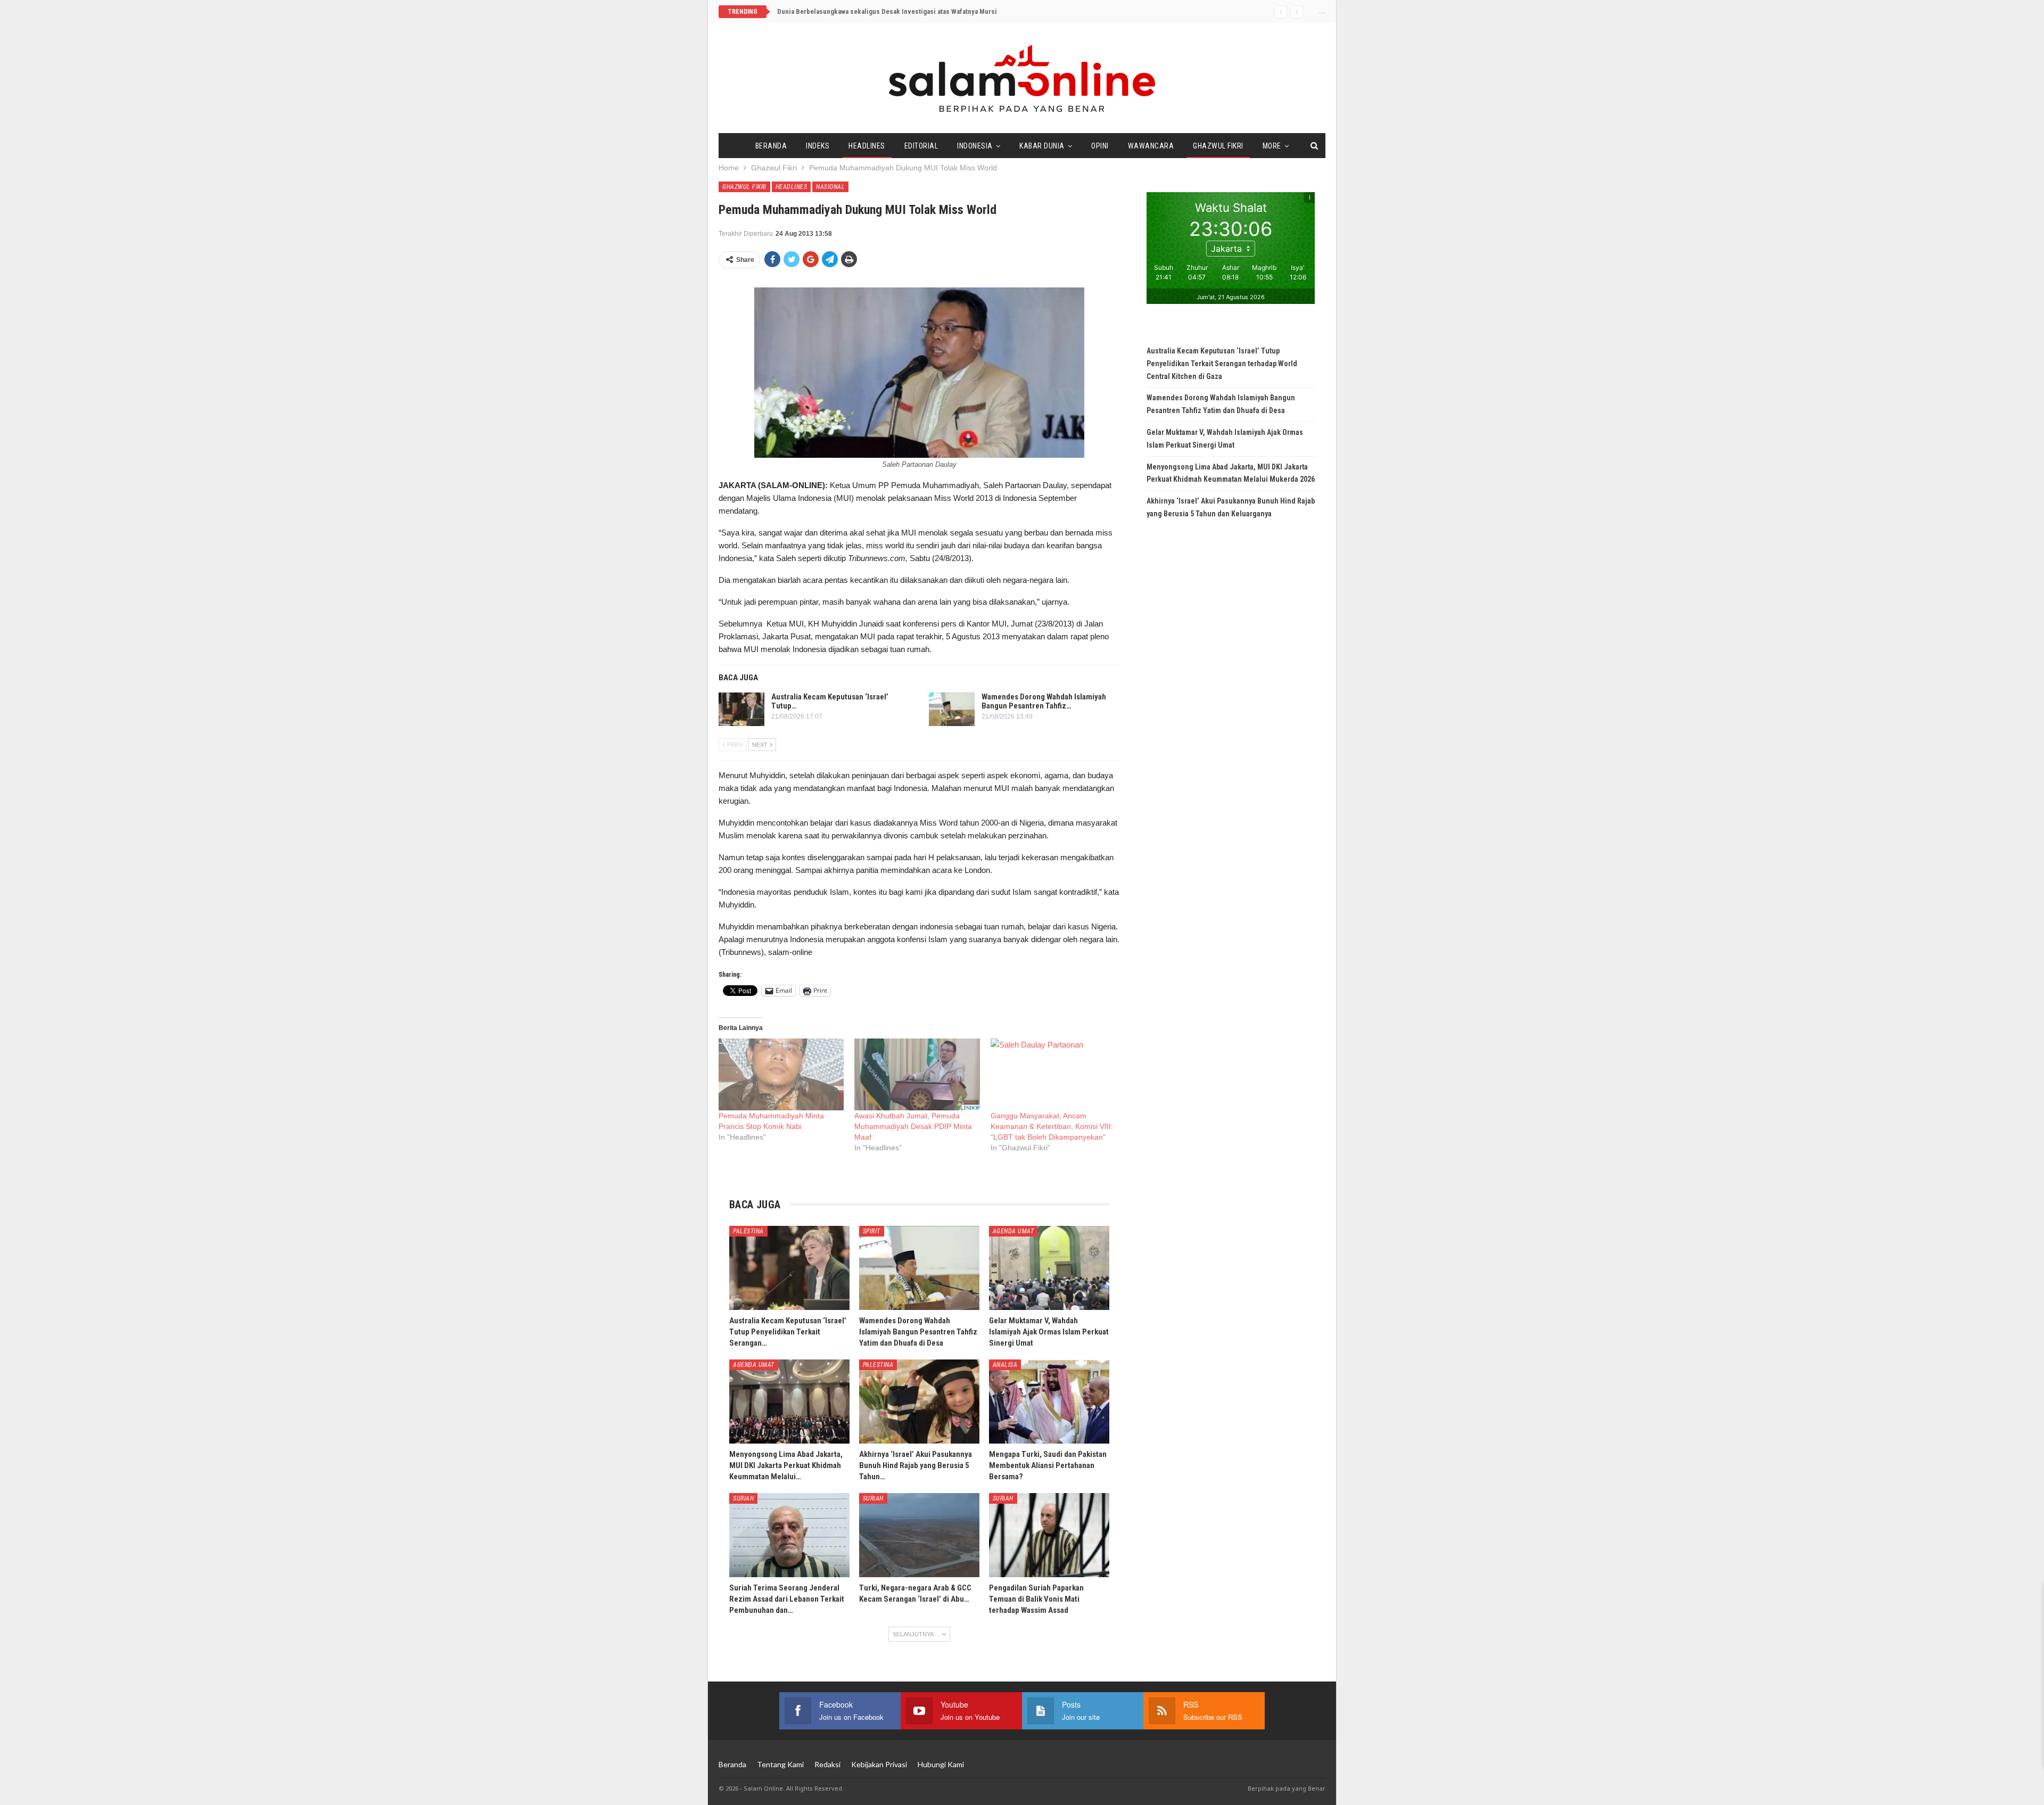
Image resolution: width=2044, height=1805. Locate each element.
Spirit (872, 1231)
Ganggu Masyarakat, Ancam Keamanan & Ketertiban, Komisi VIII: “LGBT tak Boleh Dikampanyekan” (1052, 1126)
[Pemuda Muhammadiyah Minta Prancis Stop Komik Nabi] (781, 1074)
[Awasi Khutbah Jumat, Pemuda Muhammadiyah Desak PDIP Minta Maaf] (917, 1074)
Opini (1100, 146)
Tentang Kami (780, 1764)
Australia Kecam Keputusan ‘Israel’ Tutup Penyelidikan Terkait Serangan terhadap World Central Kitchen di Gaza (1222, 364)
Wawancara (1151, 146)
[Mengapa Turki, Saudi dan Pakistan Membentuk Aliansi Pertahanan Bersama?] (1049, 1402)
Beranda (771, 146)
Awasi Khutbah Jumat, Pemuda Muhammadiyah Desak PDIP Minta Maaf (913, 1126)
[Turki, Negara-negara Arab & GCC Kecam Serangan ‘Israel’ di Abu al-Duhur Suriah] (919, 1535)
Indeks (818, 146)
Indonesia (975, 146)
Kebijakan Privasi (879, 1764)
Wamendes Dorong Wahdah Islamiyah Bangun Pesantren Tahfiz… (1044, 701)
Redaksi (827, 1764)
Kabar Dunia (1042, 146)
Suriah (743, 1498)
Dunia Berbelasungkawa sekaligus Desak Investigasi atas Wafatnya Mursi (887, 11)
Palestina (748, 1231)
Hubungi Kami (941, 1764)
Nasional (830, 187)
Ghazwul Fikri (1218, 146)
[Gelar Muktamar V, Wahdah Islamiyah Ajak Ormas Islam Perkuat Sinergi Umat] (1049, 1268)
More (1272, 146)
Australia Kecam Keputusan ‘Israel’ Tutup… (830, 701)
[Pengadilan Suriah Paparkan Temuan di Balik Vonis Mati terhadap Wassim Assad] (1049, 1535)
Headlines (867, 146)
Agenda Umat (1013, 1231)
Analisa (1005, 1365)
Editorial (921, 146)
